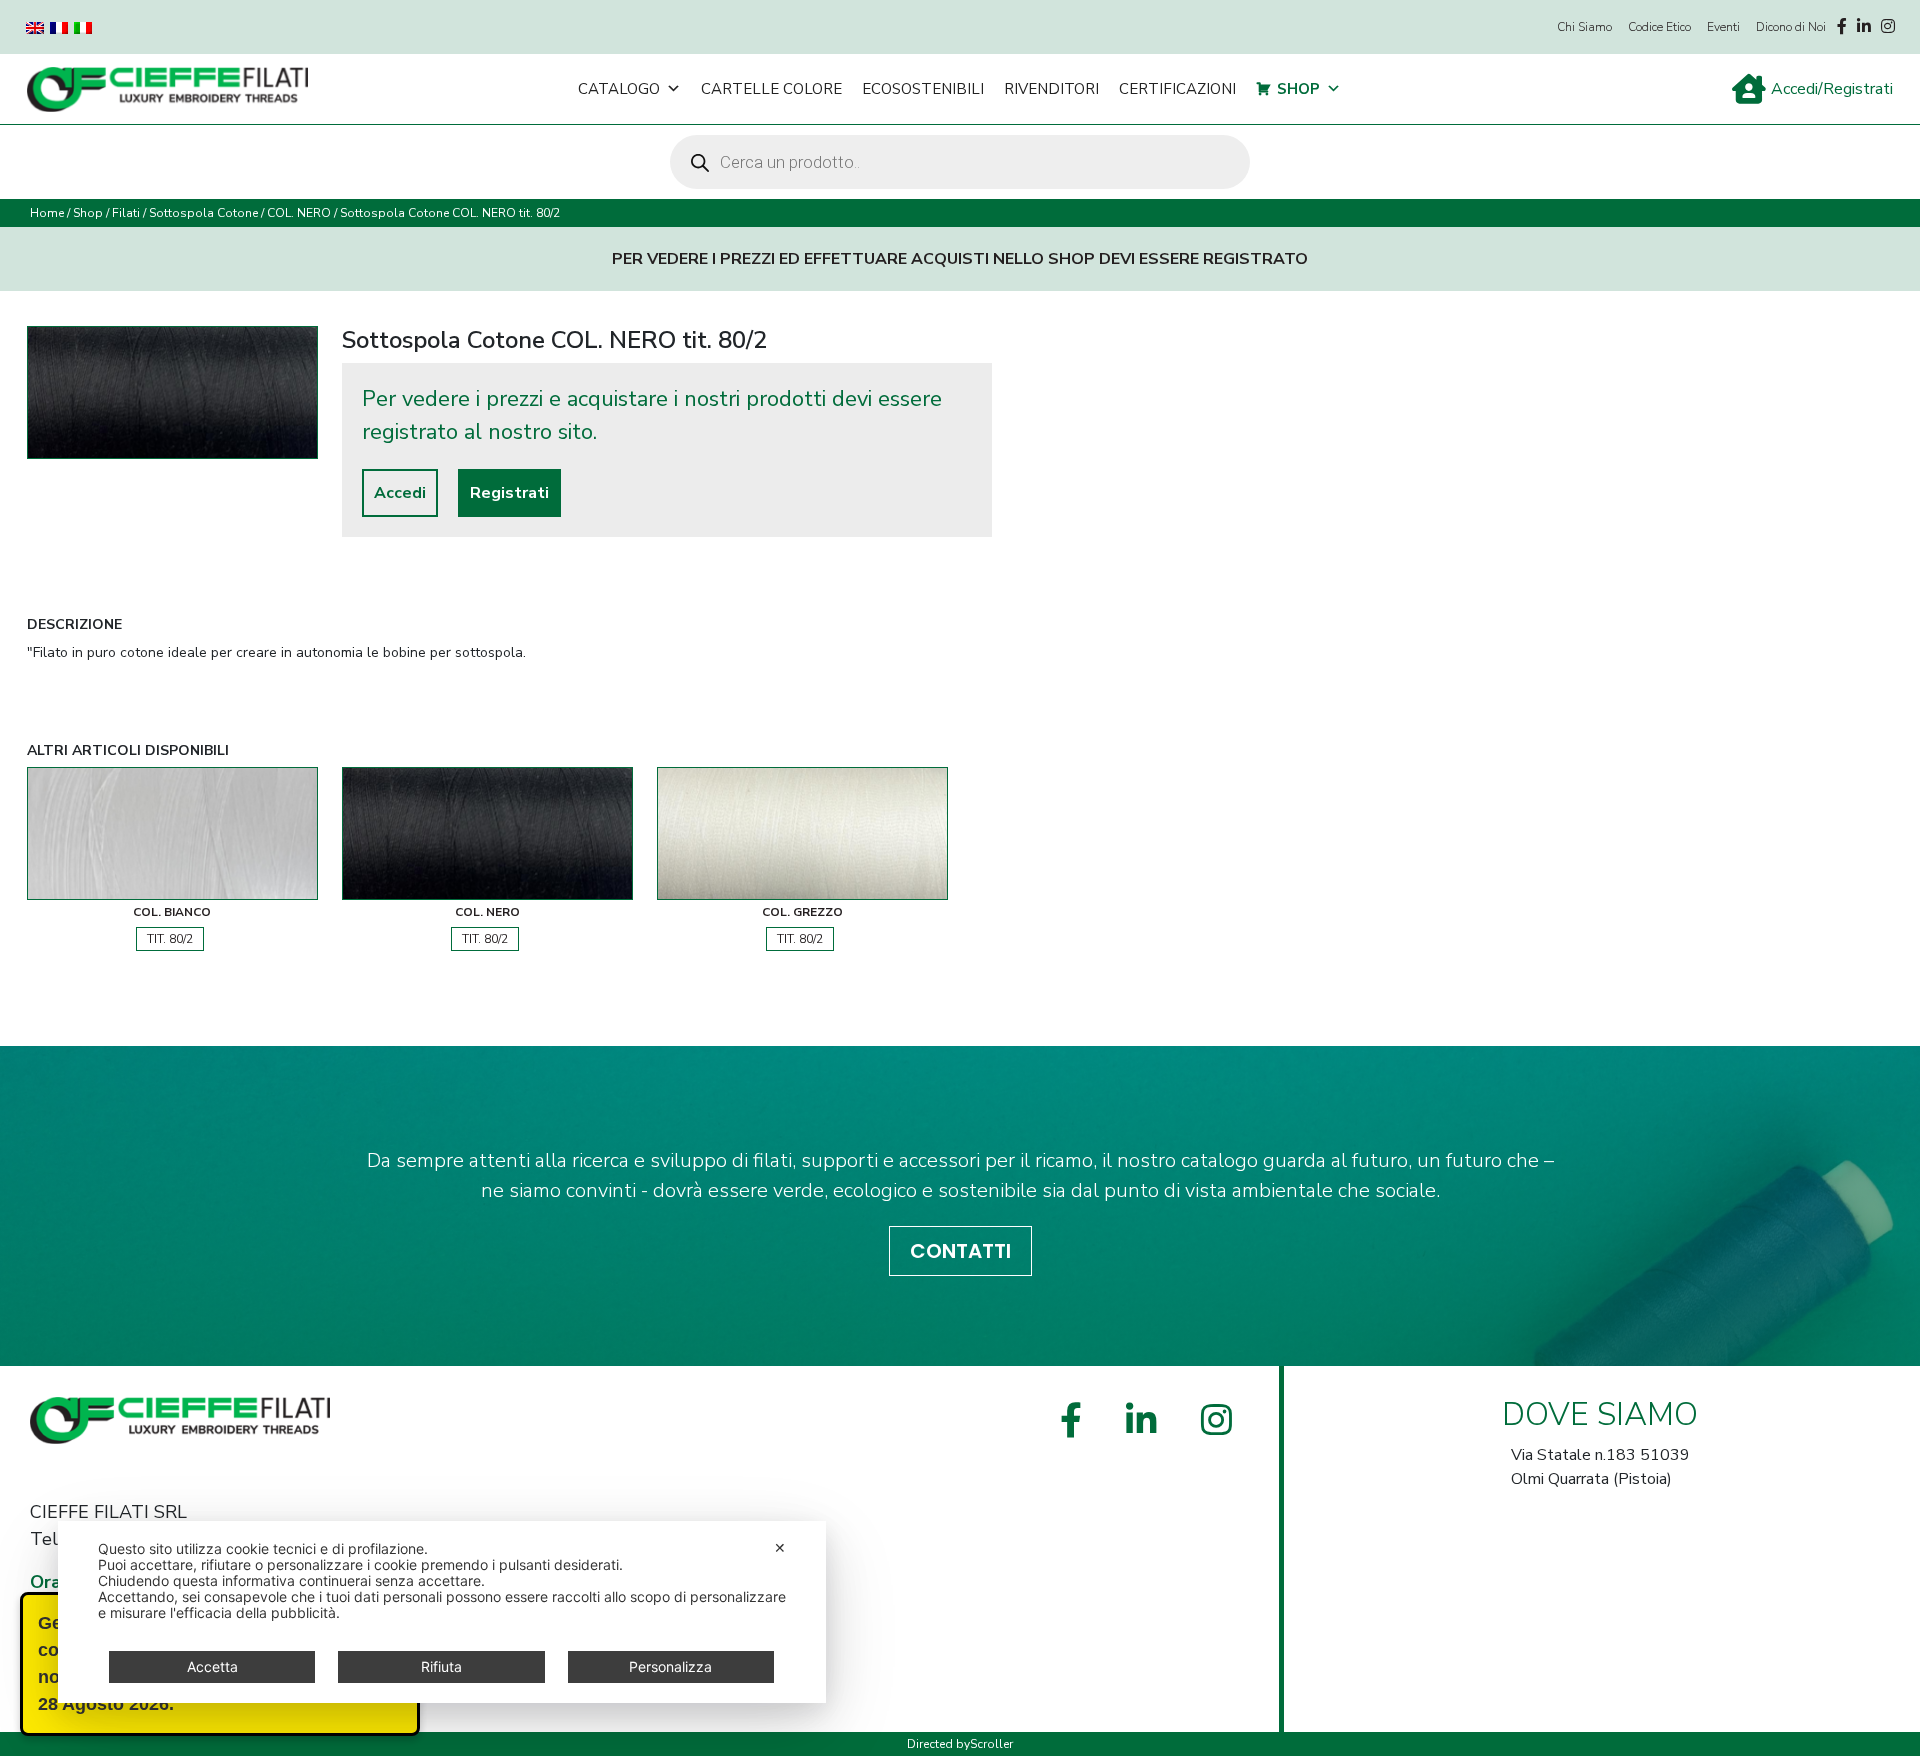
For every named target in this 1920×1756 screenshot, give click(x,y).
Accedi (400, 493)
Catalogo (619, 89)
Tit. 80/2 (170, 939)
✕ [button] (780, 1547)
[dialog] (442, 1612)
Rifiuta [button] (441, 1666)
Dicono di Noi (1791, 27)
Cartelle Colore (771, 89)
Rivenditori (1051, 89)
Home (47, 213)
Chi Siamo (1584, 27)
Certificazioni (1177, 89)
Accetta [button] (212, 1666)
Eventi (1723, 27)
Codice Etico (1659, 27)
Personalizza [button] (670, 1666)
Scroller (991, 1744)
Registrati (509, 493)
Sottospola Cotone (203, 213)
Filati (126, 213)
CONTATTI (960, 1251)
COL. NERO (299, 213)
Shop (1298, 89)
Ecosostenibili (923, 89)
